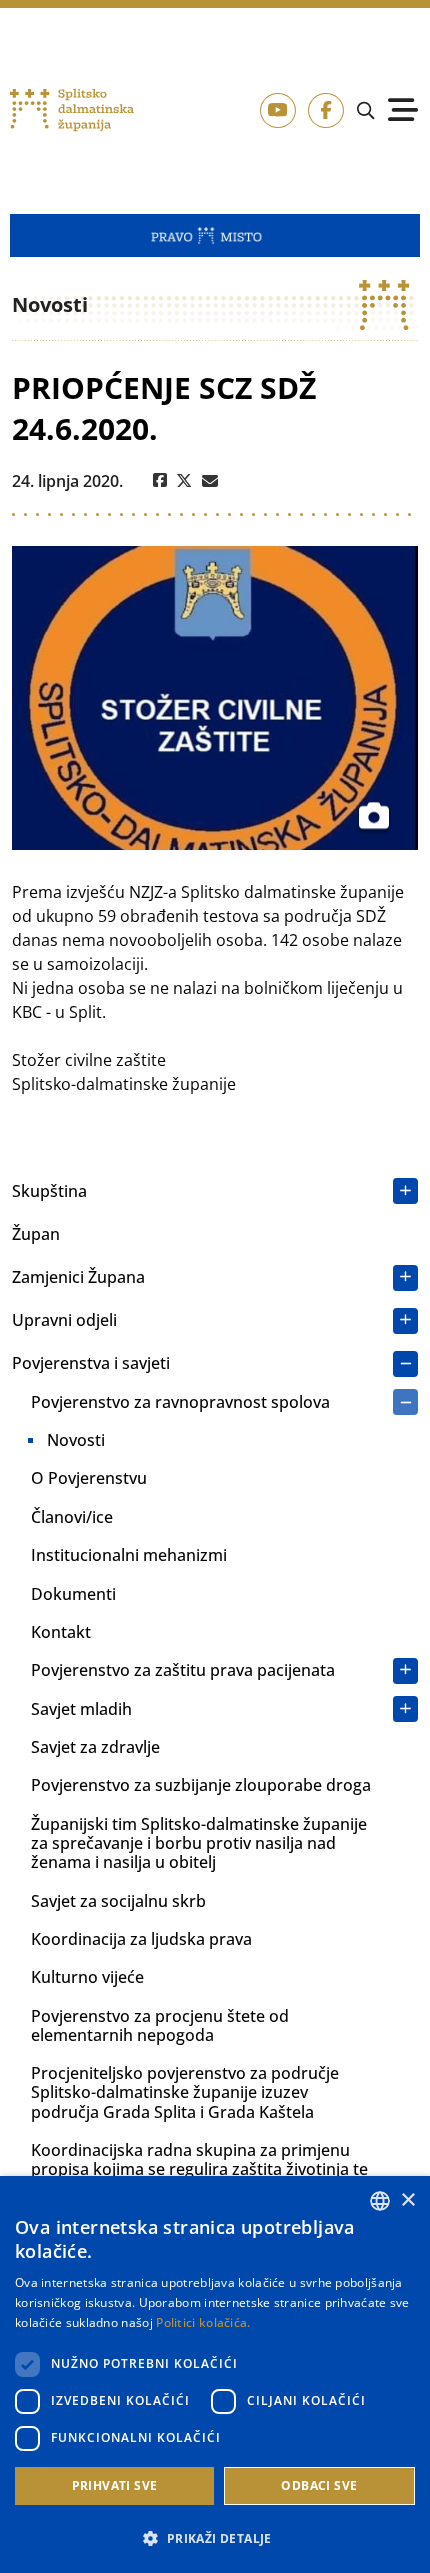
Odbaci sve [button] (319, 2485)
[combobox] (380, 2201)
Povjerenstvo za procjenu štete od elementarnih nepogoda (160, 2025)
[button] (215, 2538)
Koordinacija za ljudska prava (141, 1939)
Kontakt (61, 1632)
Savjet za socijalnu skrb (118, 1901)
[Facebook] (160, 481)
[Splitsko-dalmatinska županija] (72, 110)
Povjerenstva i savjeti (91, 1363)
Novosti (76, 1440)
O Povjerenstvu (89, 1478)
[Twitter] (184, 481)
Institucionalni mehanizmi (129, 1555)
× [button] (407, 2200)
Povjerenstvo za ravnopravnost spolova (180, 1402)
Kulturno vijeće (87, 1977)
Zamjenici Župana (78, 1277)
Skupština (49, 1191)
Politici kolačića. (203, 2322)
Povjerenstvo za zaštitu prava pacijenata (183, 1670)
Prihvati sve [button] (115, 2485)
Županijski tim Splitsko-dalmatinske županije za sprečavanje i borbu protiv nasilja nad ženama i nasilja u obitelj (199, 1843)
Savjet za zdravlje (95, 1747)
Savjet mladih (81, 1709)
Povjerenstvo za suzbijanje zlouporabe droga (201, 1785)
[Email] (210, 481)
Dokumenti (73, 1594)
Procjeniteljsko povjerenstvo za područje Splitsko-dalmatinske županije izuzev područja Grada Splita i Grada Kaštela (185, 2092)
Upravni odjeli (64, 1320)
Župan (36, 1234)
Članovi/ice (72, 1517)
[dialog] (215, 2374)
